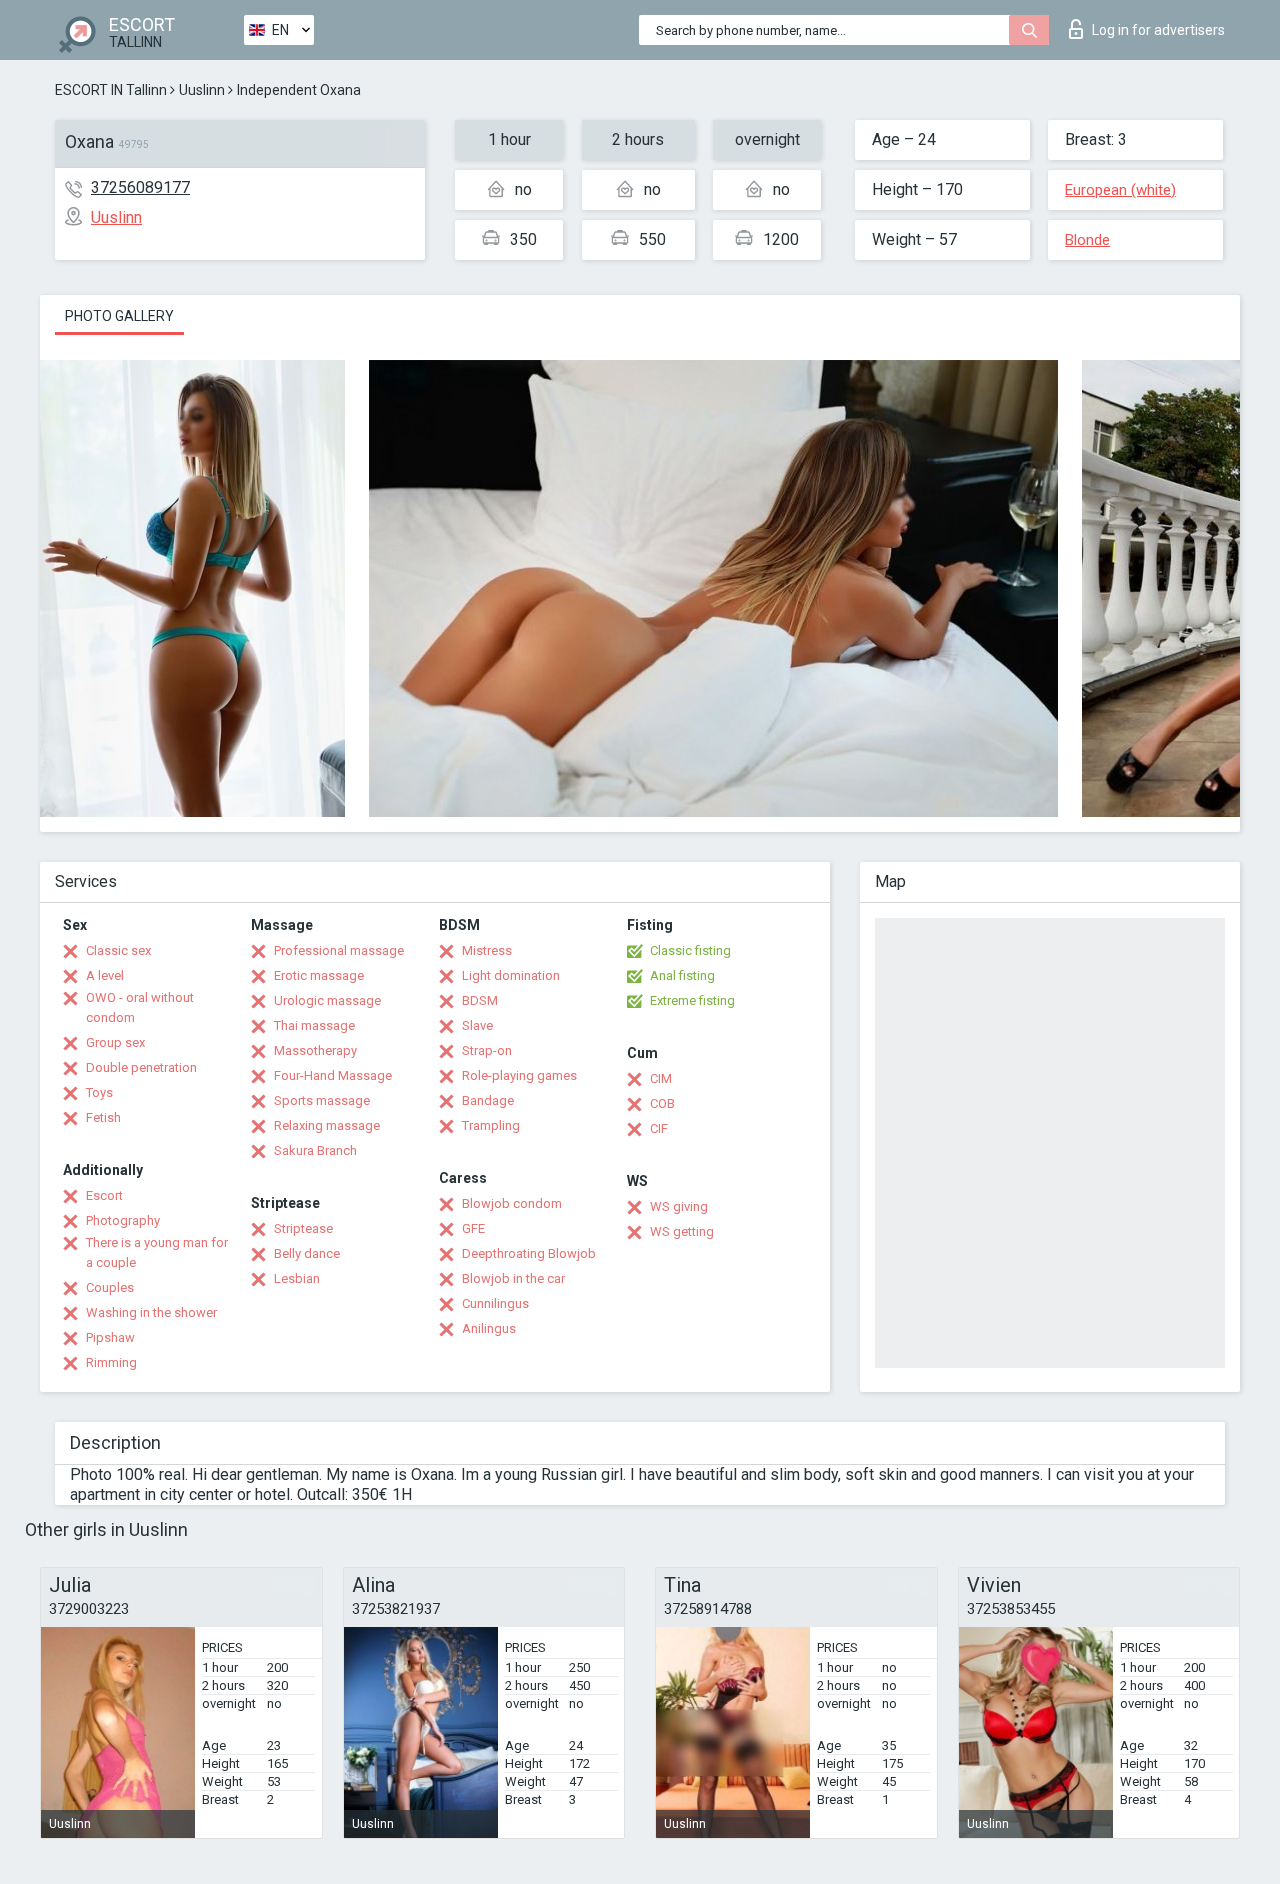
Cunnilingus (495, 1303)
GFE (473, 1228)
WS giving (679, 1206)
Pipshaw (110, 1337)
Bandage (488, 1100)
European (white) (1120, 190)
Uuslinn (202, 90)
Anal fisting (682, 975)
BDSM (480, 1000)
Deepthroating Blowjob (529, 1253)
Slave (477, 1025)
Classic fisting (690, 950)
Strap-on (487, 1050)
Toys (99, 1092)
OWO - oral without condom (140, 1007)
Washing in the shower (151, 1312)
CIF (659, 1128)
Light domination (511, 975)
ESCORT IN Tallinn (111, 90)
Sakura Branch (315, 1150)
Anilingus (489, 1328)
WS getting (682, 1231)
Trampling (491, 1125)
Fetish (103, 1117)
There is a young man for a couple (157, 1252)
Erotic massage (319, 975)
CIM (661, 1078)
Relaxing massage (327, 1125)
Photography (123, 1220)
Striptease (303, 1228)
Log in (1158, 30)
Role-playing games (519, 1075)
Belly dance (307, 1253)
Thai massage (314, 1025)
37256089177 (140, 187)
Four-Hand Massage (333, 1075)
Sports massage (322, 1100)
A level (105, 975)
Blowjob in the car (513, 1278)
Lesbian (297, 1278)
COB (662, 1103)
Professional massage (339, 950)
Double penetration (141, 1067)
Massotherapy (315, 1050)
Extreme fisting (692, 1000)
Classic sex (118, 950)
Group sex (115, 1042)
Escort (104, 1195)
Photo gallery (119, 316)
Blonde (1087, 240)
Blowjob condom (512, 1203)
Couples (110, 1287)
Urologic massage (327, 1000)
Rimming (111, 1362)
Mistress (487, 950)
